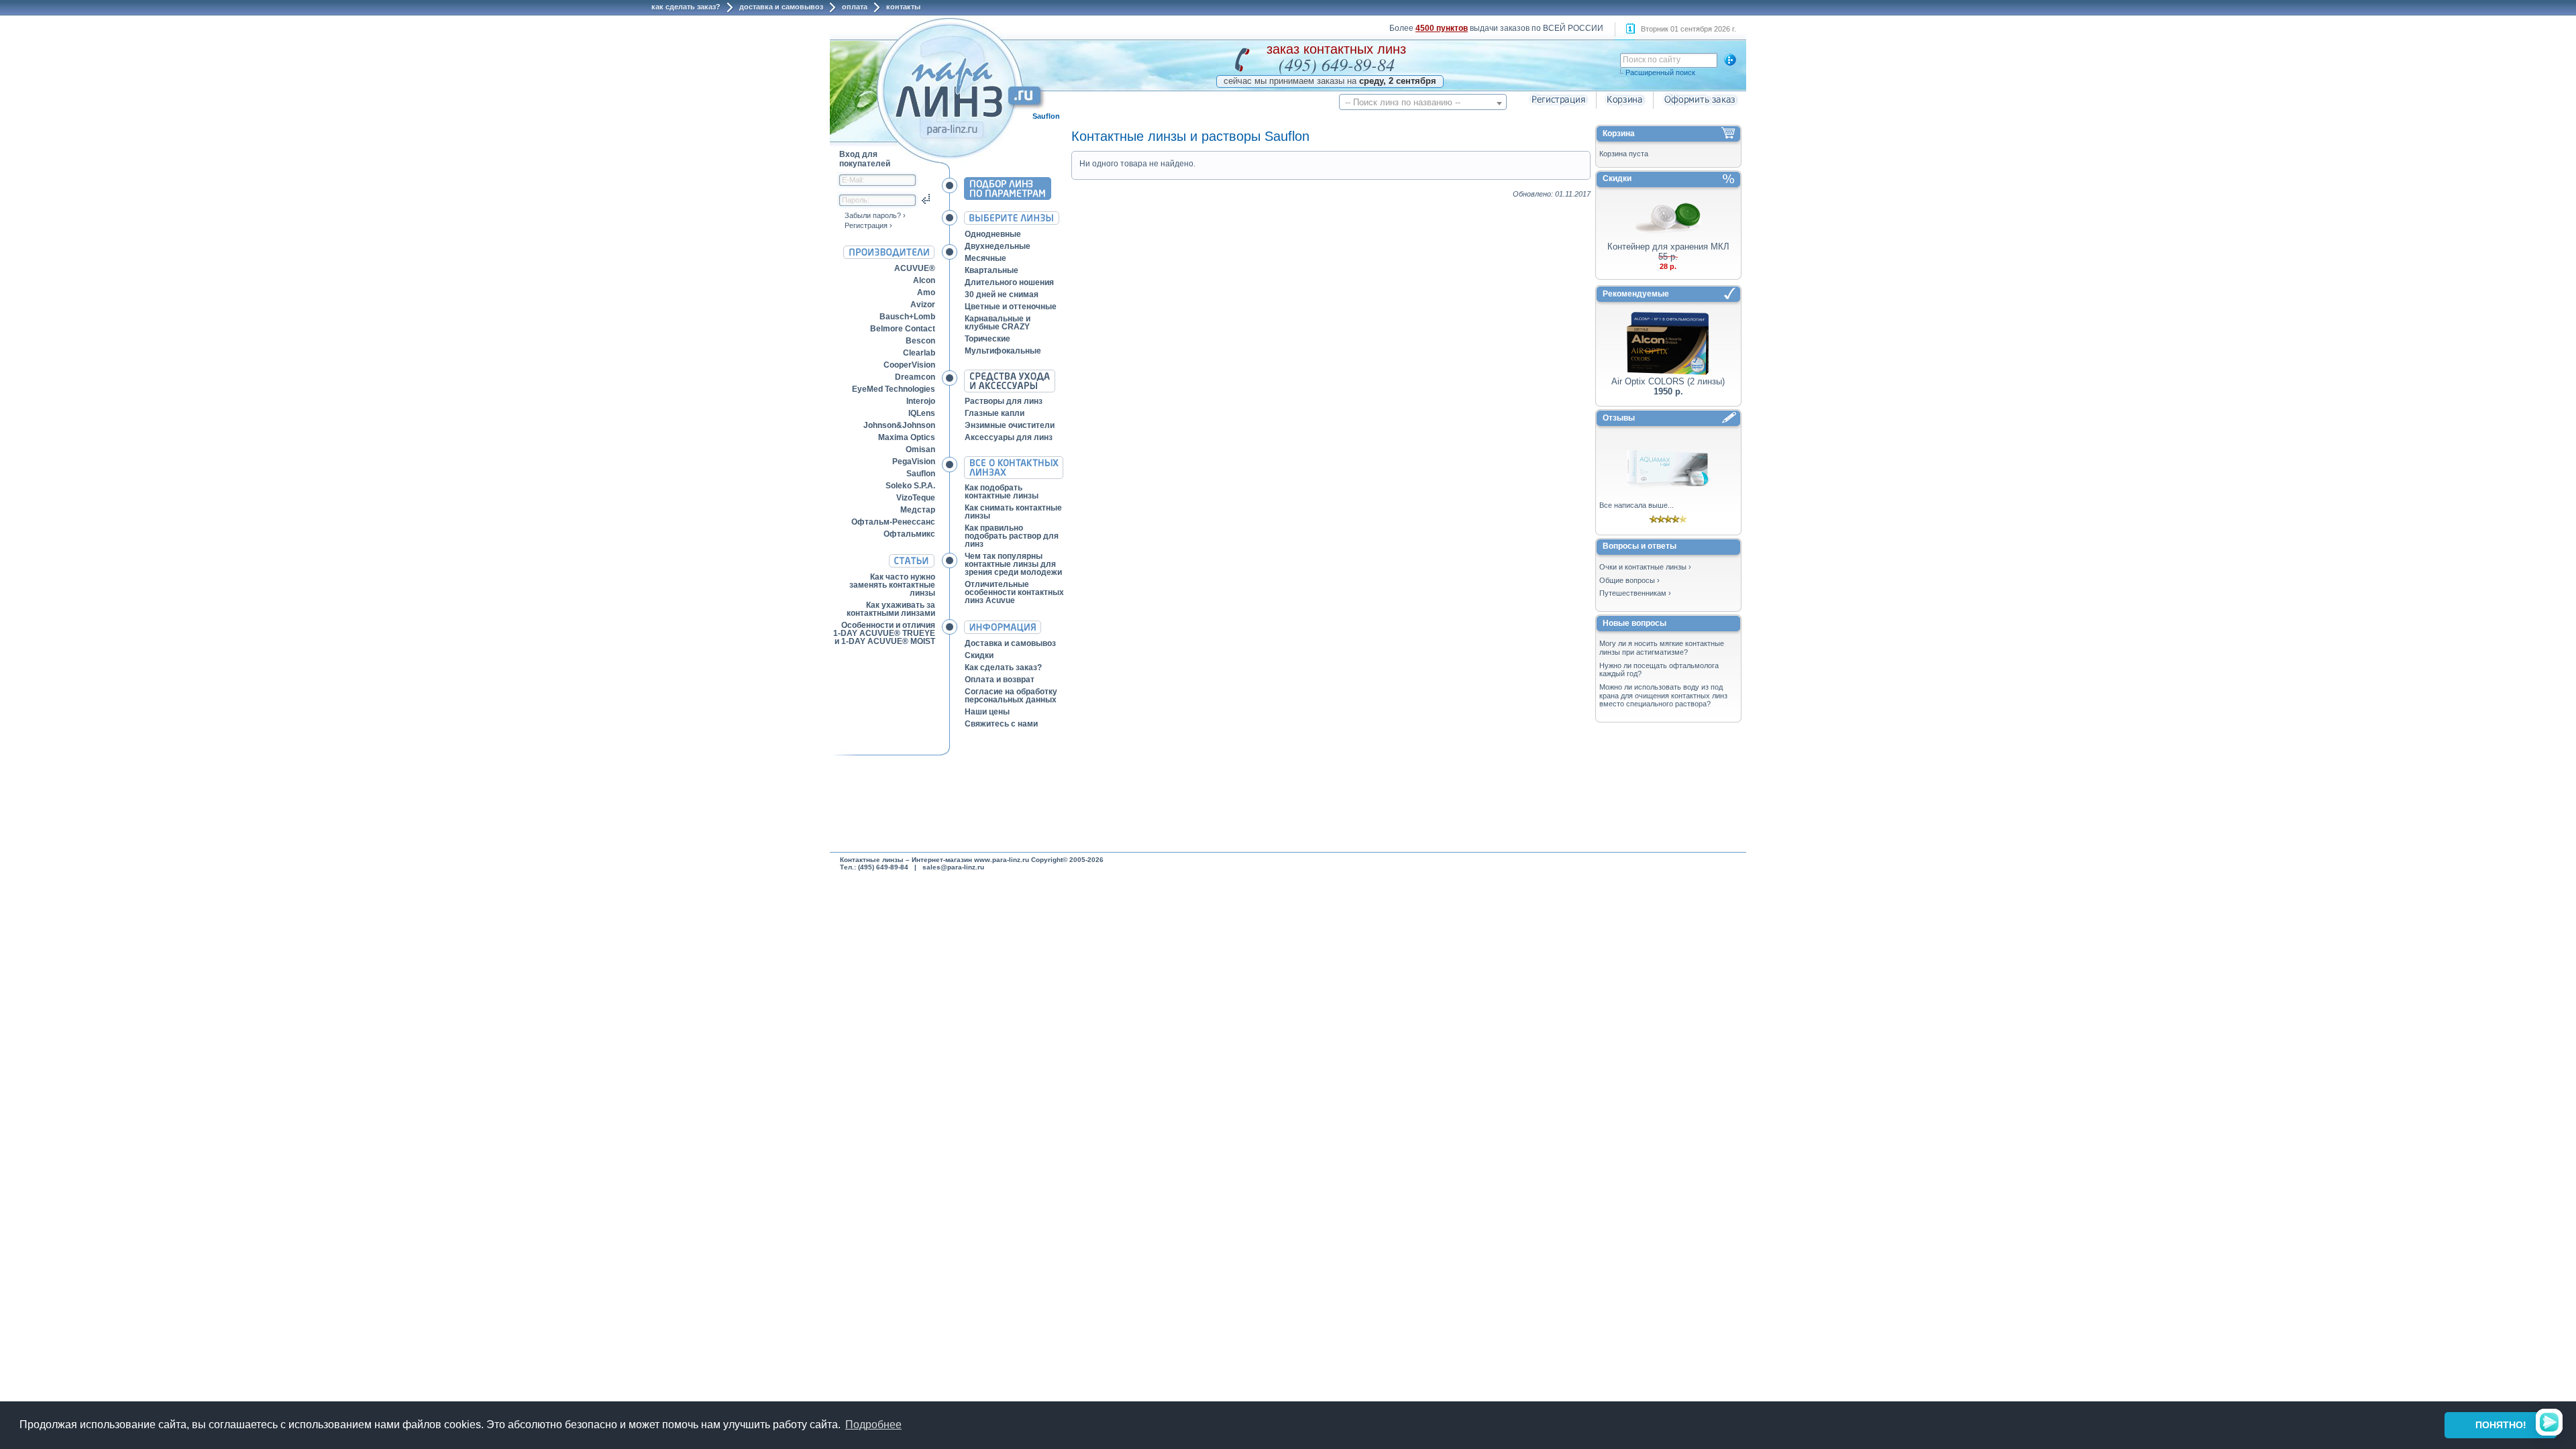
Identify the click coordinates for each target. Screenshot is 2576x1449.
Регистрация (866, 225)
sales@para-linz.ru (953, 867)
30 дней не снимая (1002, 294)
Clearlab (919, 353)
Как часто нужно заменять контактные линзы (892, 585)
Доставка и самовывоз (781, 7)
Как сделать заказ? (686, 7)
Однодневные (993, 234)
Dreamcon (915, 377)
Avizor (923, 305)
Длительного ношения (1009, 282)
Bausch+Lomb (907, 317)
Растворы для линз (1004, 401)
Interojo (921, 401)
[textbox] (1423, 102)
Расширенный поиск (1660, 72)
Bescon (920, 341)
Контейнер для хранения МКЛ (1668, 247)
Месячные (985, 258)
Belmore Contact (903, 329)
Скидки (979, 655)
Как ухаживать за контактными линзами (891, 609)
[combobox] (1423, 102)
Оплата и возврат (1000, 680)
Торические (987, 339)
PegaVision (914, 462)
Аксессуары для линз (1009, 437)
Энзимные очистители (1010, 425)
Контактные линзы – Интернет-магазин (906, 860)
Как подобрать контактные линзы (1002, 492)
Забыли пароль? (873, 215)
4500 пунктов (1442, 28)
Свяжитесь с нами (1001, 724)
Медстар (918, 510)
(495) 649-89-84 (1337, 64)
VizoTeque (916, 498)
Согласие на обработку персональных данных (1011, 696)
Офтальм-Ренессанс (893, 522)
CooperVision (909, 365)
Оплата (855, 7)
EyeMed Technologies (894, 389)
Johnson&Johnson (899, 425)
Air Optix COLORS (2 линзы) (1668, 381)
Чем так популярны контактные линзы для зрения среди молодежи (1013, 564)
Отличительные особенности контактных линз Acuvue (1014, 592)
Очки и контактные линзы (1643, 567)
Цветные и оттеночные (1011, 307)
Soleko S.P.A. (910, 486)
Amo (926, 292)
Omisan (920, 449)
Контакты (903, 7)
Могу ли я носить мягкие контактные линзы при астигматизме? (1662, 648)
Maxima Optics (907, 437)
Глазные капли (995, 413)
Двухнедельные (998, 246)
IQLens (922, 413)
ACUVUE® (915, 268)
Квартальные (991, 270)
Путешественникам (1633, 593)
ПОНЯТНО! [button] (2501, 1425)
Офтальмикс (909, 534)
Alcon (924, 280)
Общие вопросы (1627, 580)
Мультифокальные (1003, 351)
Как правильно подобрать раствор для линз (1012, 536)
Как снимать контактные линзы (1013, 512)
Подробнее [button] (873, 1425)
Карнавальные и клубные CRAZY (998, 323)
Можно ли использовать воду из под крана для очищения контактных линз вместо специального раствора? (1663, 695)
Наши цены (987, 712)
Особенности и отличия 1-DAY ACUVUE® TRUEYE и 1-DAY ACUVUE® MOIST (884, 633)
